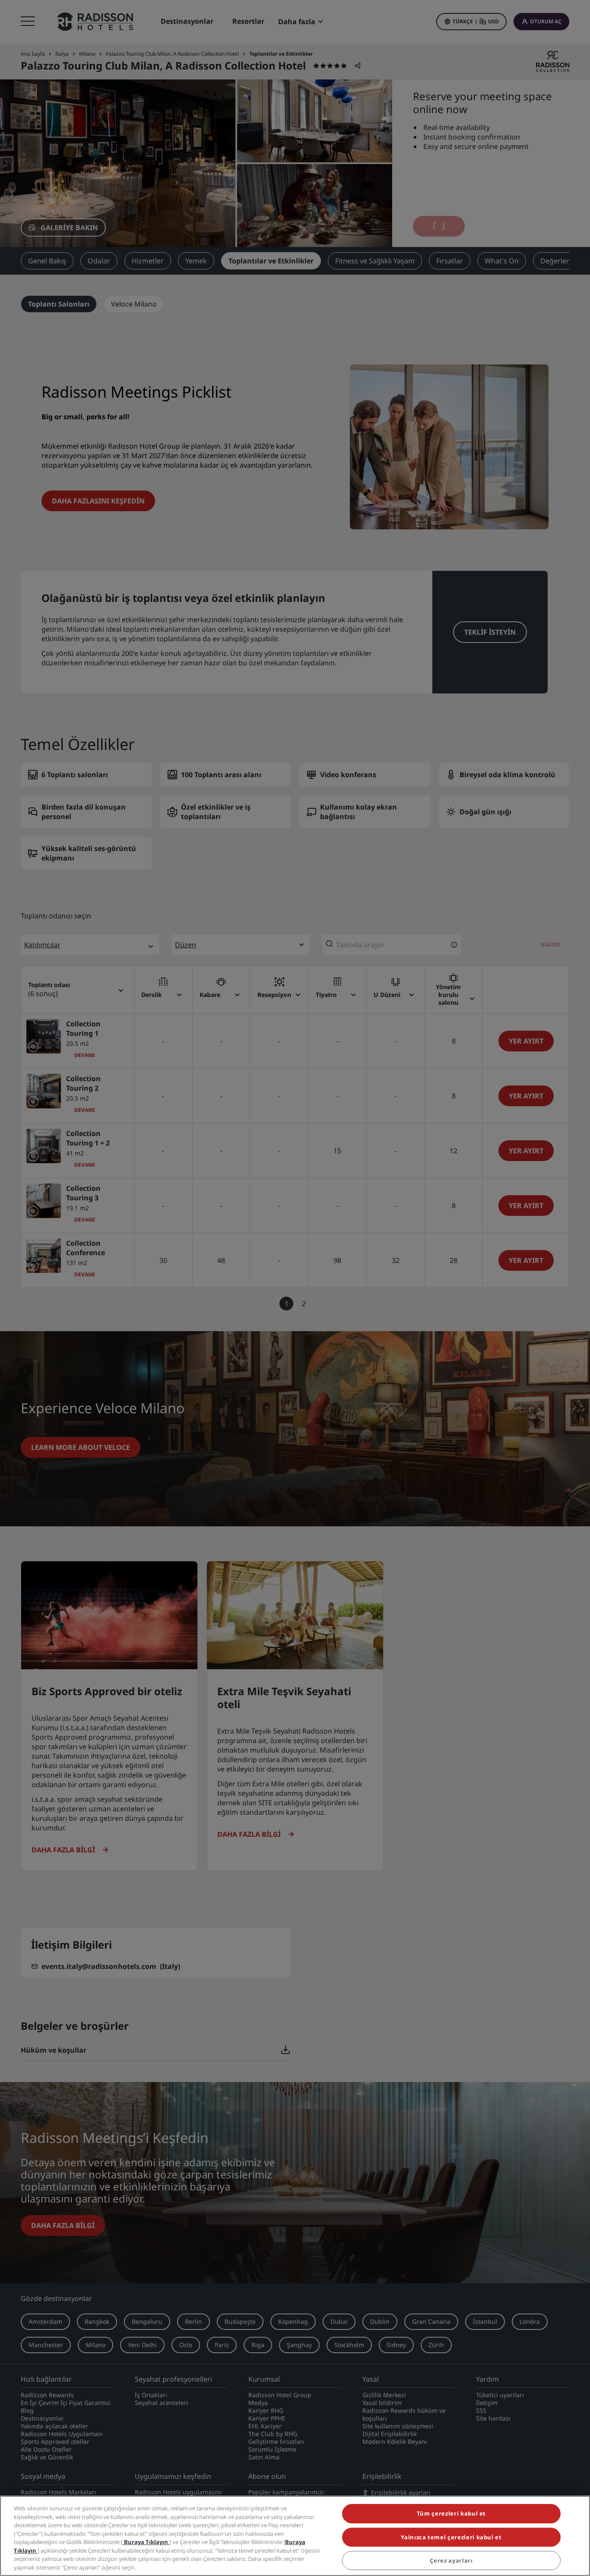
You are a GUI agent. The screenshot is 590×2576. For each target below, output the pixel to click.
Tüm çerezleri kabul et (451, 2513)
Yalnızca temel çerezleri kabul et (451, 2537)
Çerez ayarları (451, 2560)
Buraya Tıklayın (146, 2542)
